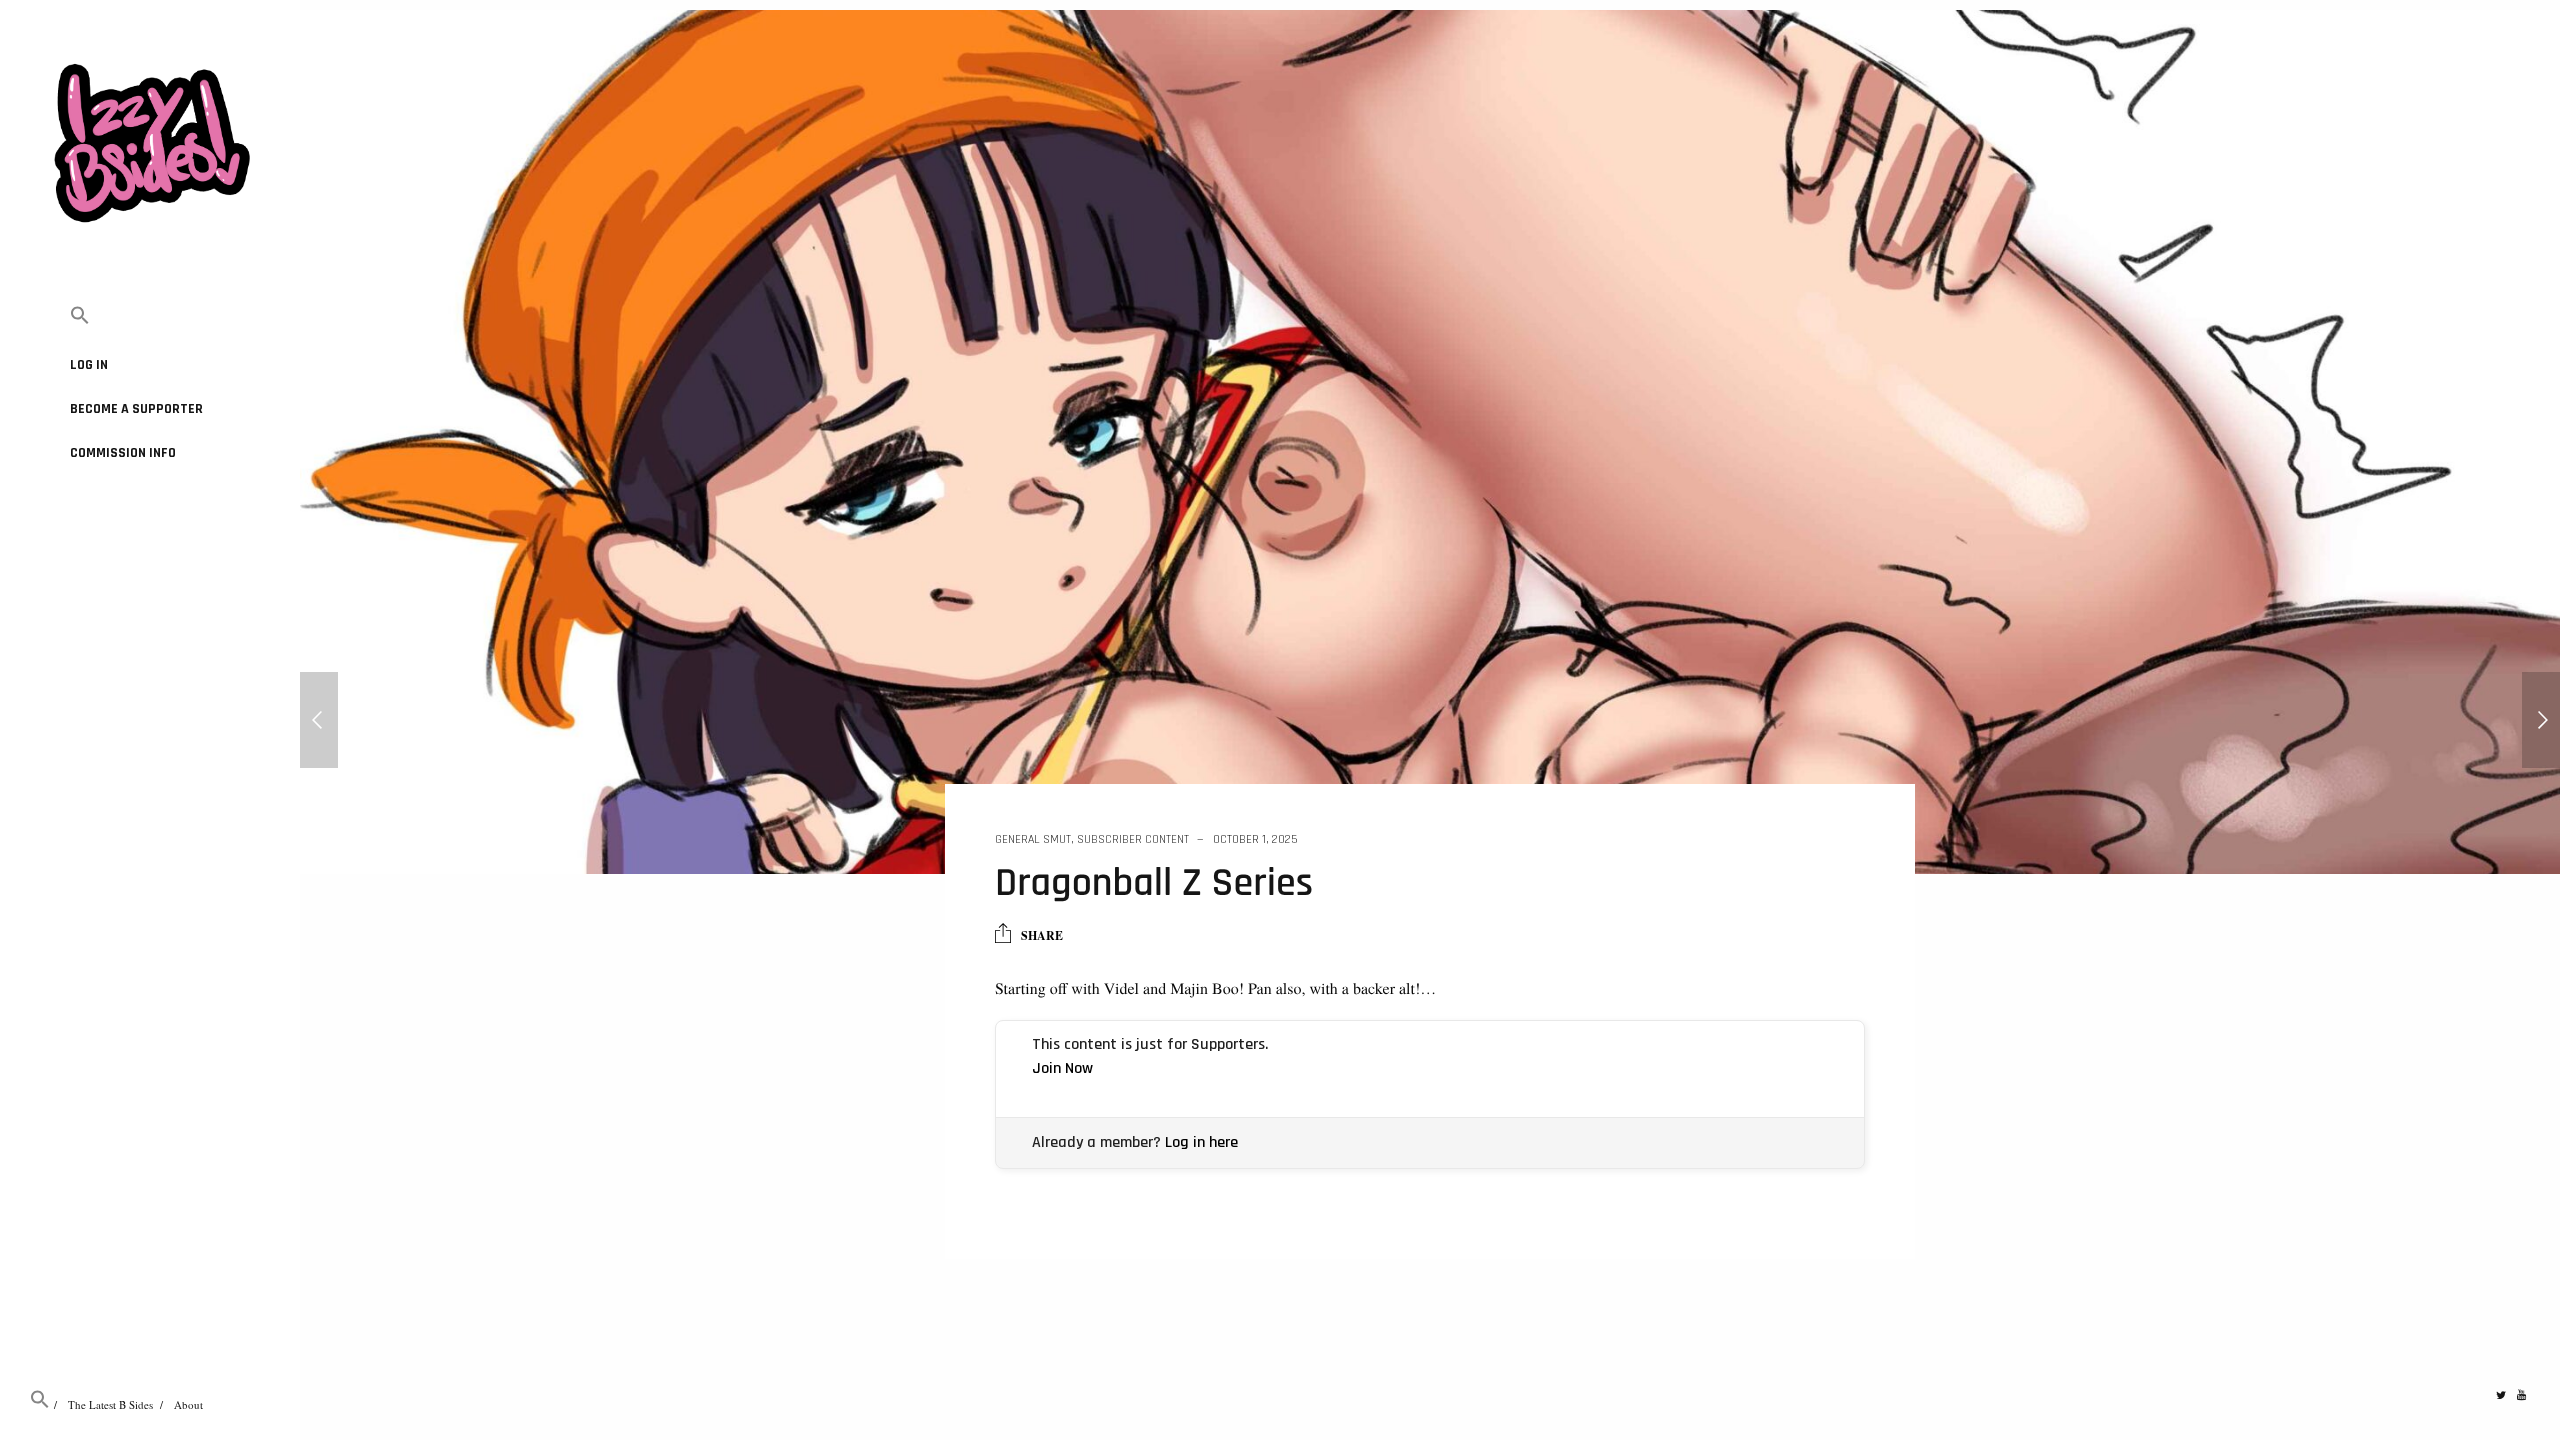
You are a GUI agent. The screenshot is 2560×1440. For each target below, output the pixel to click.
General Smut (1033, 839)
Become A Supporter (136, 409)
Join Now (1062, 1068)
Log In (89, 365)
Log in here (1201, 1142)
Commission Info (123, 453)
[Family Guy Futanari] (319, 720)
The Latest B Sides (110, 1404)
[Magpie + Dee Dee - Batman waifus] (2541, 720)
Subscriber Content (1133, 839)
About (188, 1404)
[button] (150, 316)
